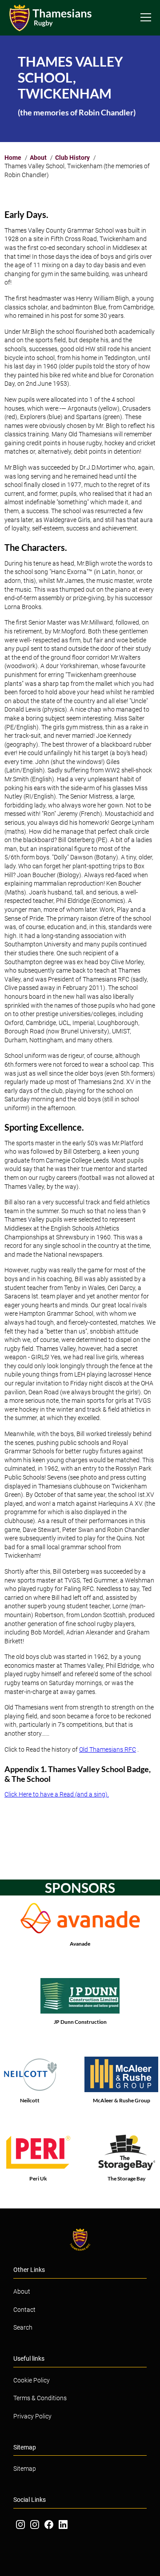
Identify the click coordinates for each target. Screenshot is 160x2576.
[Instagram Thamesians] (20, 2525)
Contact (24, 2310)
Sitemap (25, 2469)
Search (23, 2327)
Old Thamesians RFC (108, 1749)
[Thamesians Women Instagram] (35, 2525)
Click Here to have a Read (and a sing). (57, 1794)
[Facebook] (49, 2525)
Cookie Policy (32, 2380)
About (38, 158)
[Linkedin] (63, 2525)
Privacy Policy (32, 2416)
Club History (72, 158)
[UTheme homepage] (80, 2240)
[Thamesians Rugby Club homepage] (53, 18)
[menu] (146, 17)
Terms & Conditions (40, 2398)
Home (13, 158)
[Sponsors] (80, 1926)
